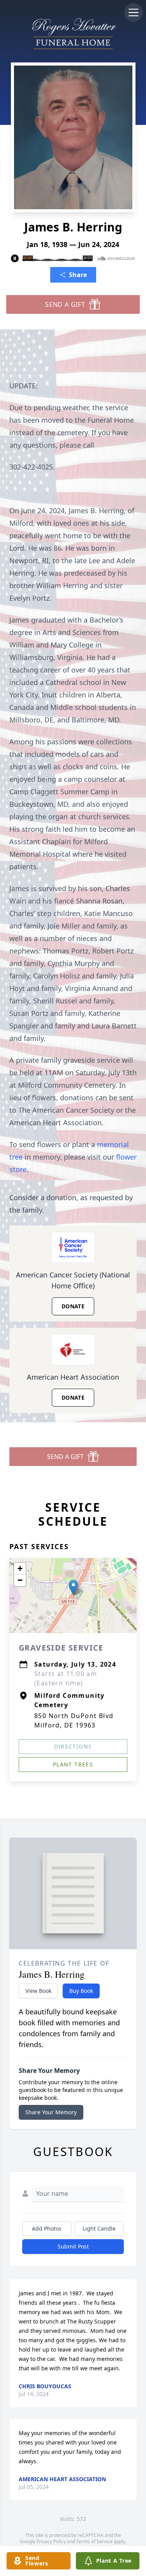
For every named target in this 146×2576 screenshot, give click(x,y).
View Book (38, 1991)
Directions (73, 1746)
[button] (73, 1588)
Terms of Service (94, 2541)
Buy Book (81, 1991)
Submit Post (73, 2246)
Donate (73, 1306)
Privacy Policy (51, 2541)
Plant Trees (73, 1764)
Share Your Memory (51, 2112)
